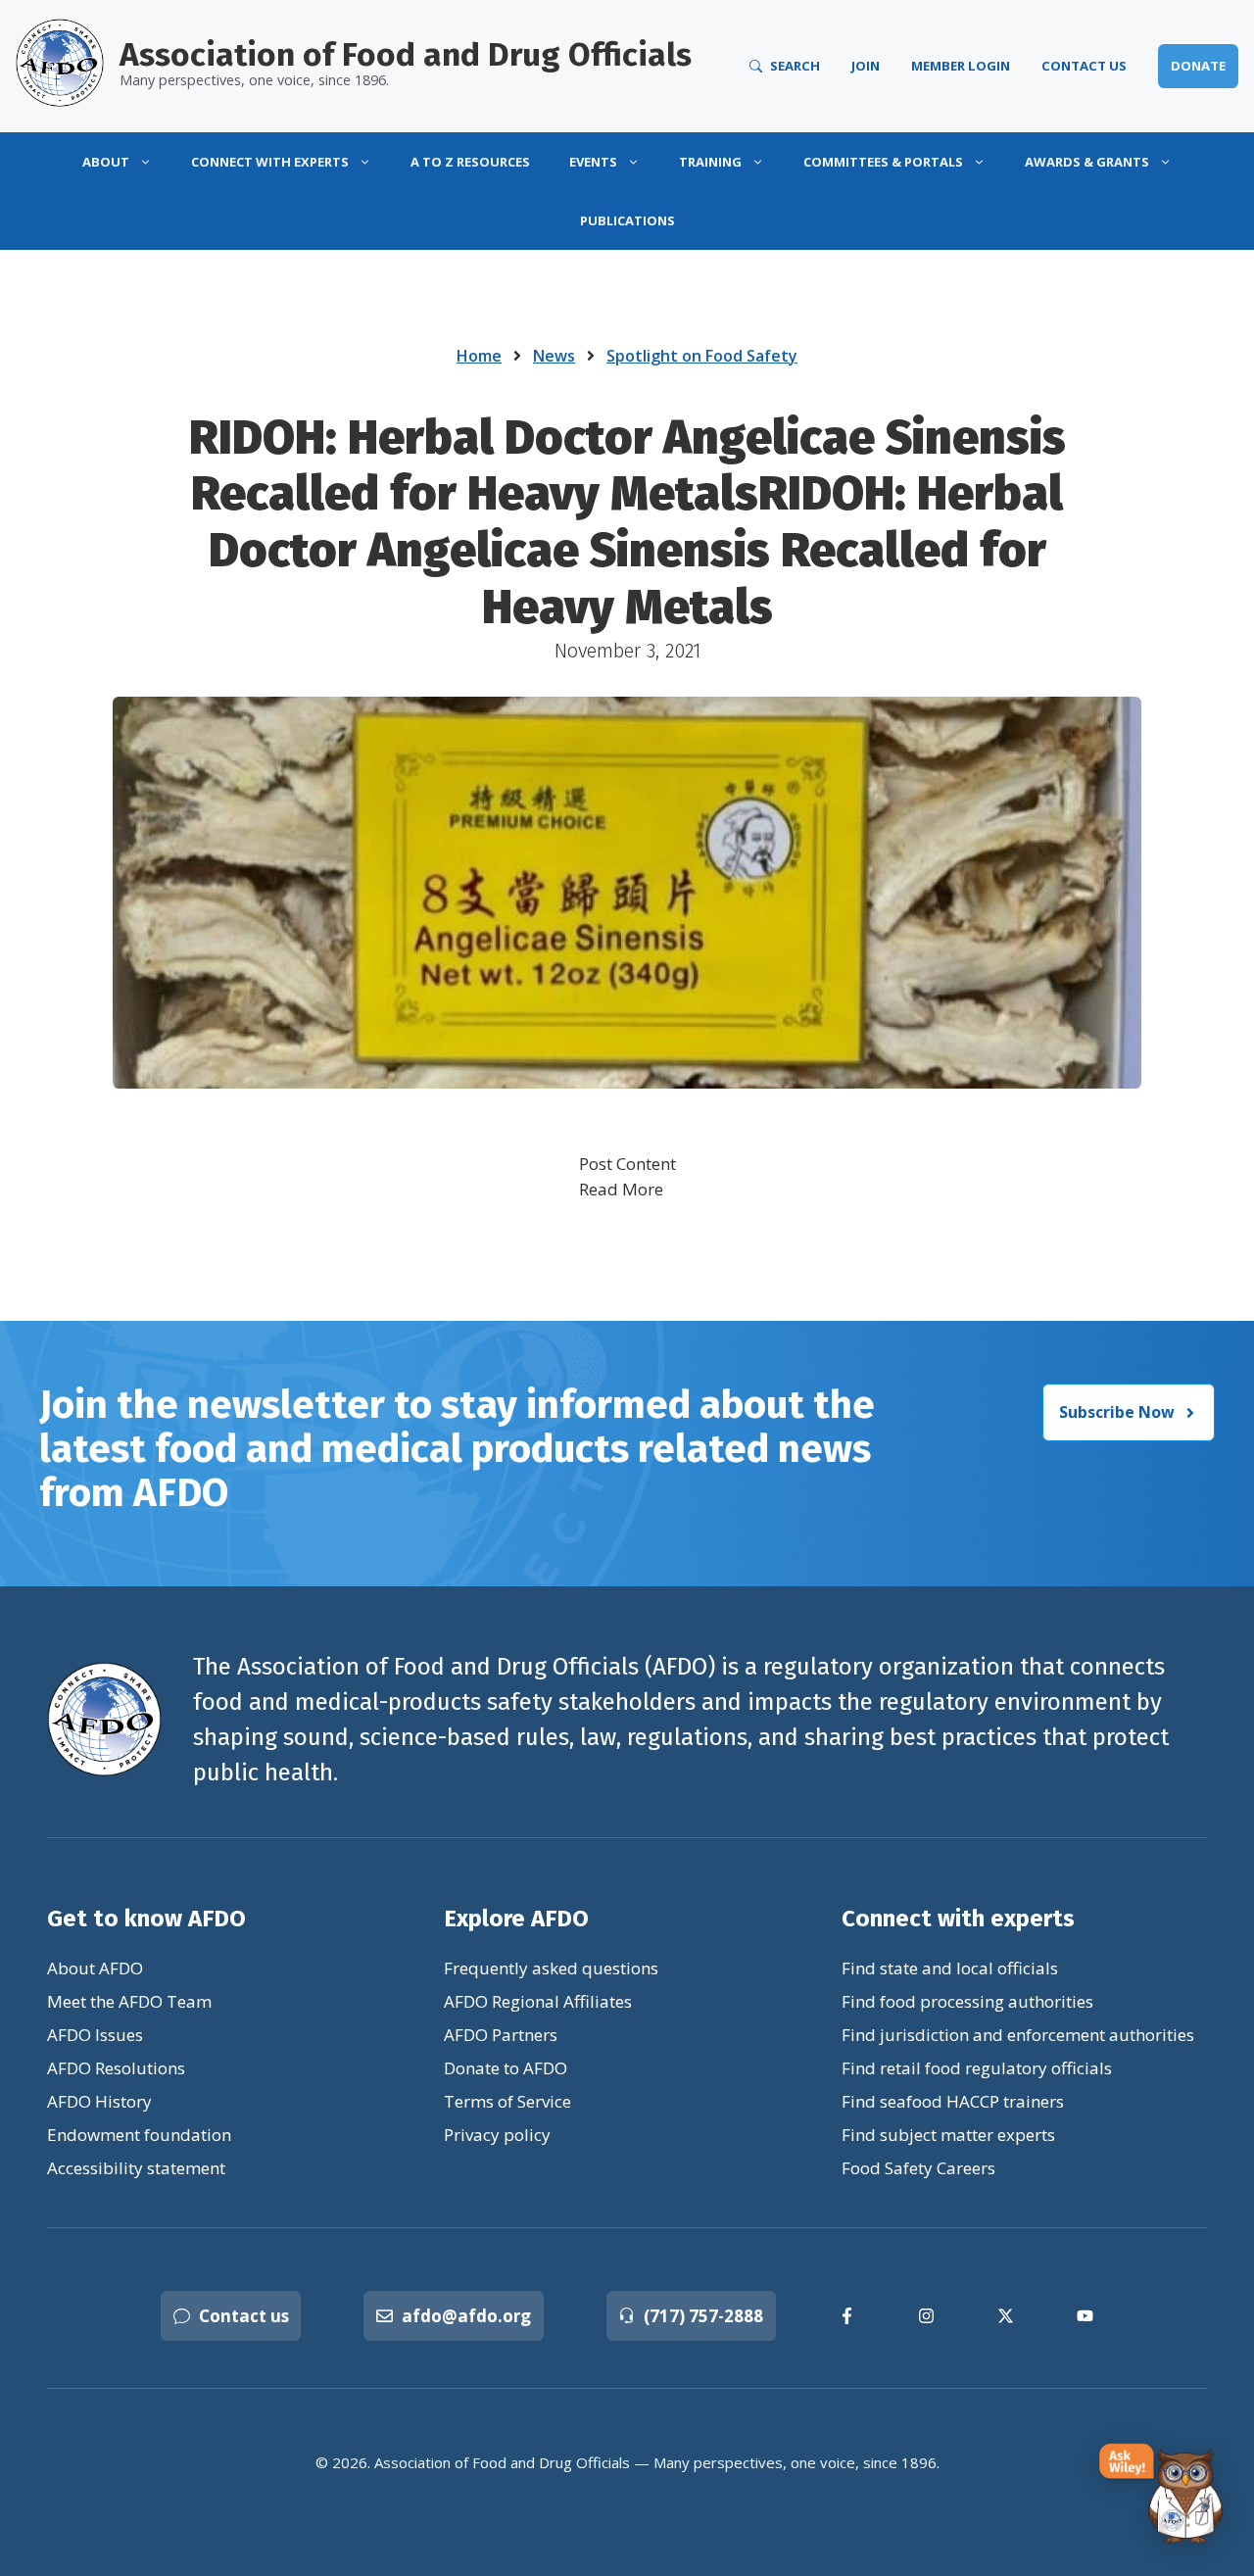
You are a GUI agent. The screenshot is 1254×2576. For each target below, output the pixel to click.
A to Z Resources (470, 162)
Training (710, 162)
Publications (627, 220)
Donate (1198, 66)
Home (479, 356)
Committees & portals (883, 162)
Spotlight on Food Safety (702, 356)
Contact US (1084, 66)
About (106, 162)
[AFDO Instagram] (926, 2316)
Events (593, 162)
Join (866, 66)
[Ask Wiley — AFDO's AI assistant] (1162, 2495)
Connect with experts (270, 162)
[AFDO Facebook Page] (847, 2316)
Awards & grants (1087, 162)
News (554, 356)
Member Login (961, 66)
